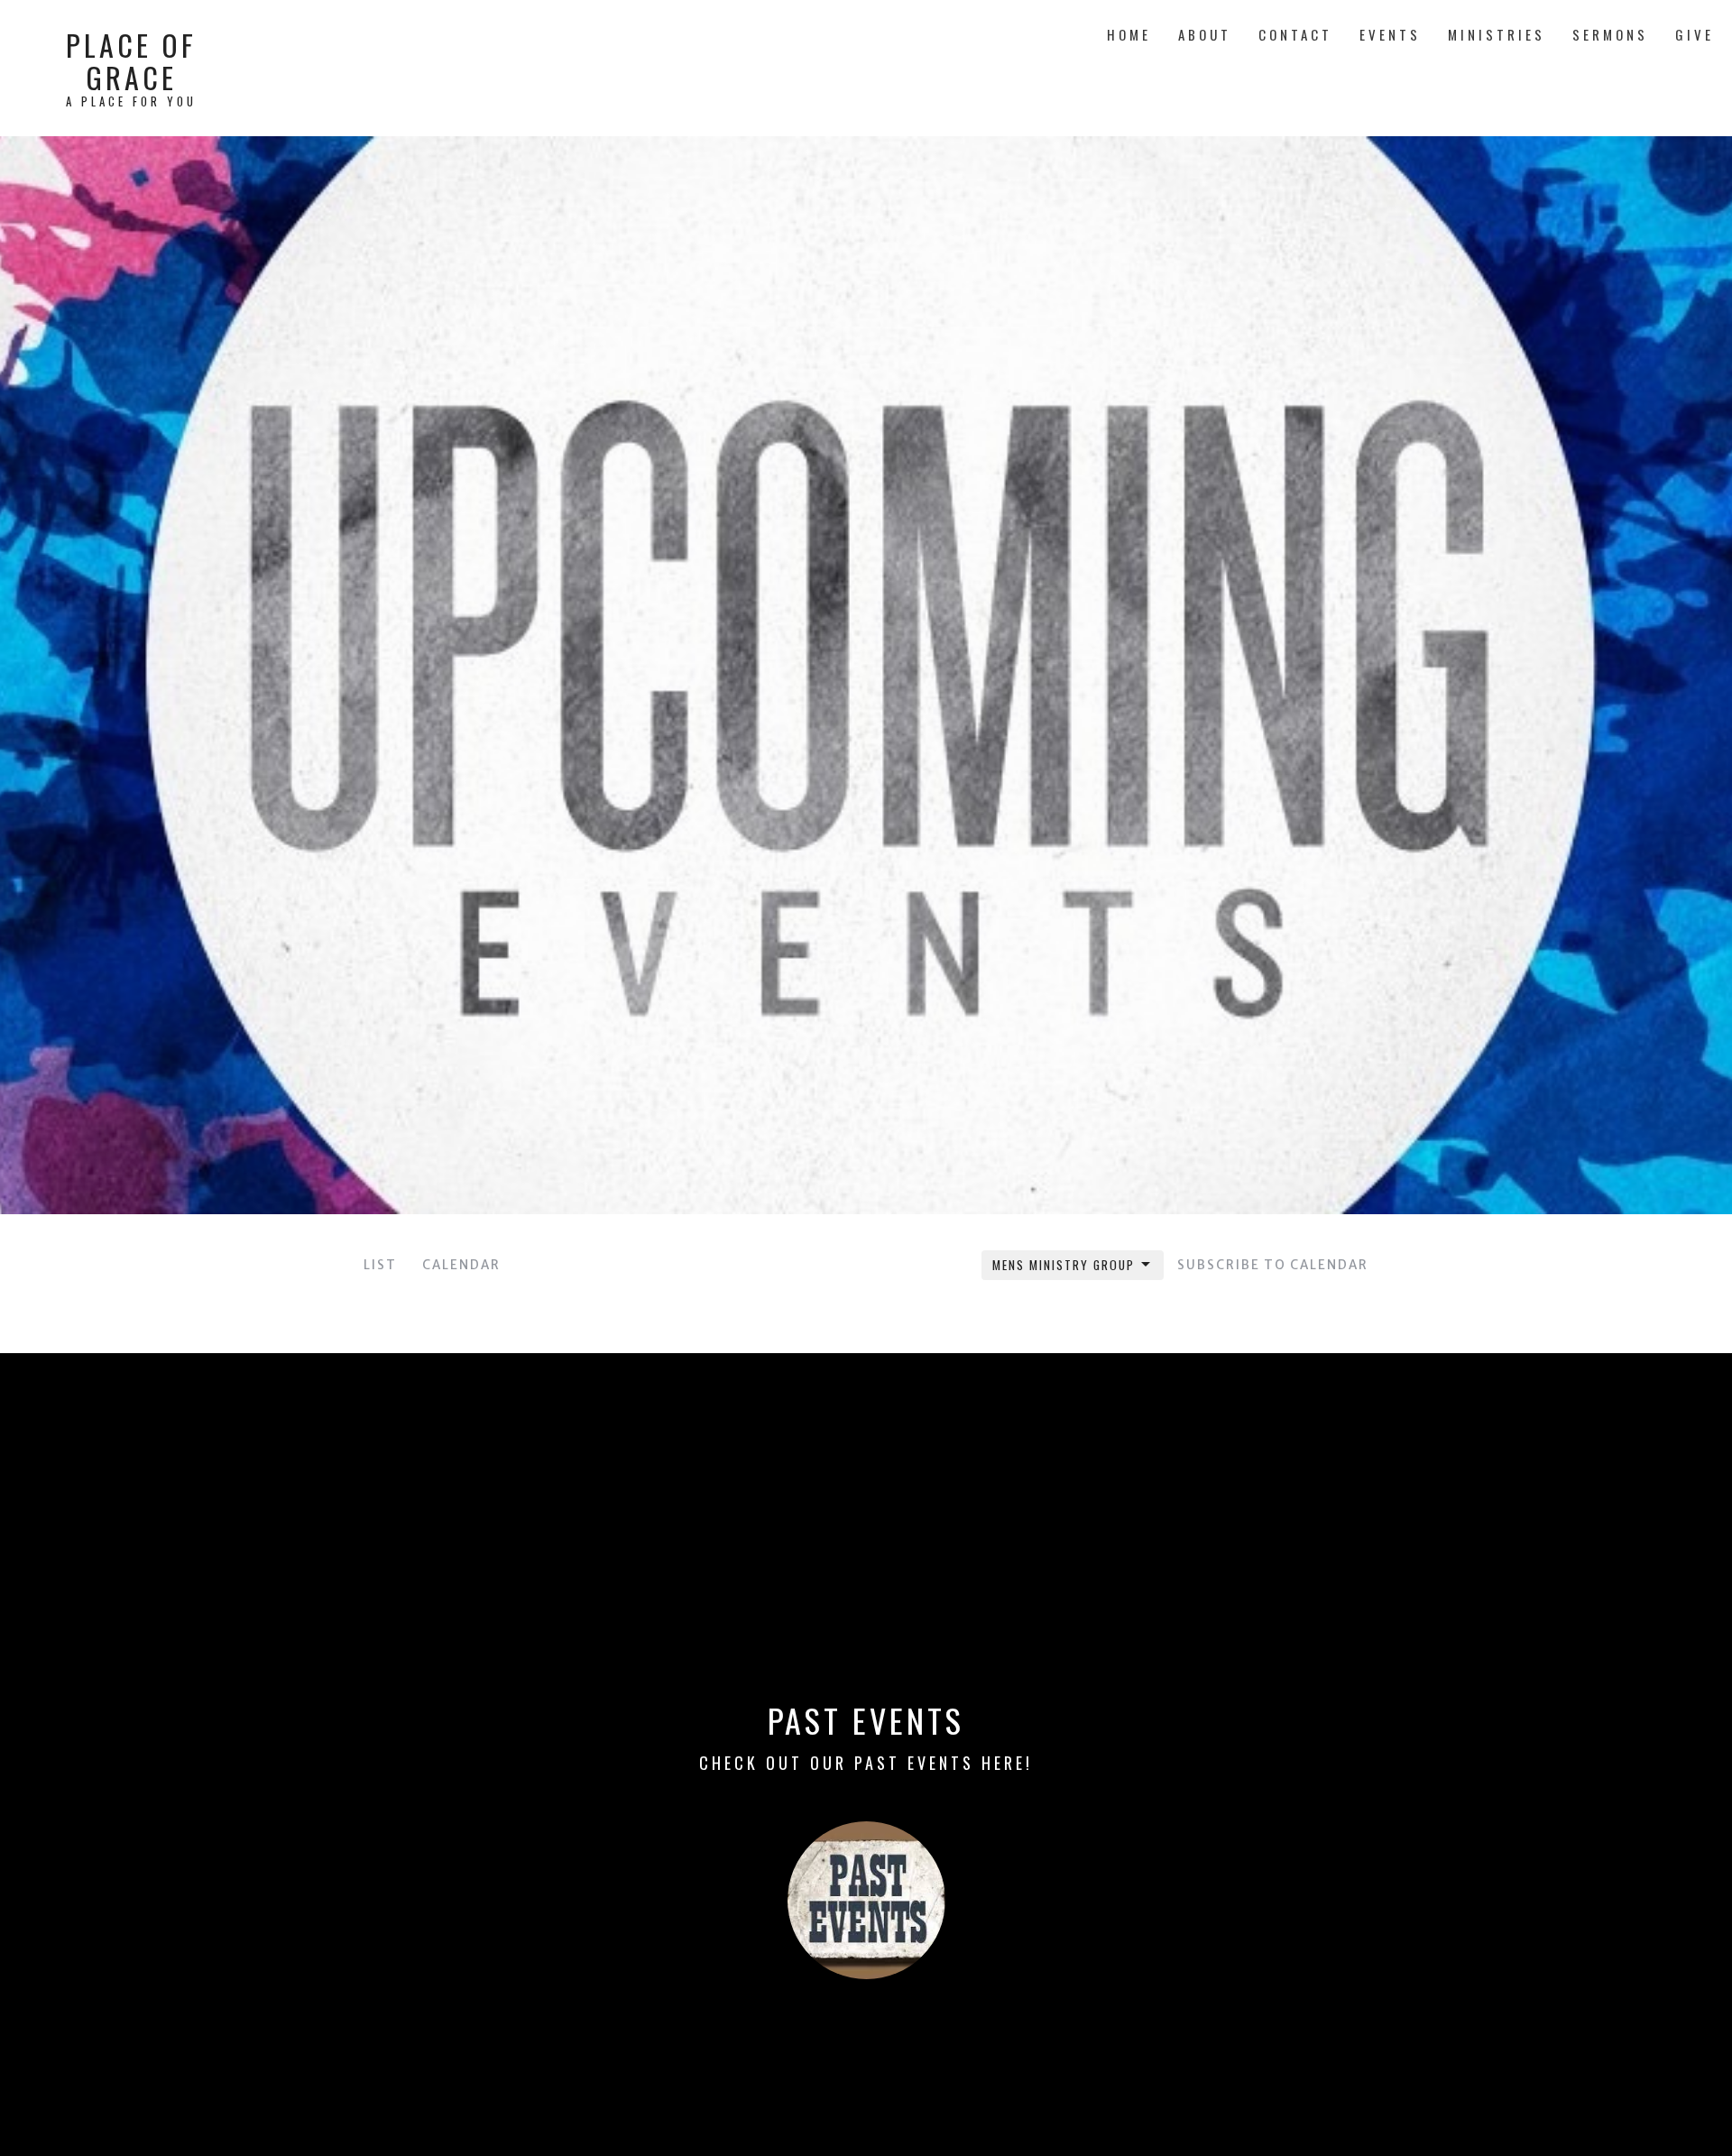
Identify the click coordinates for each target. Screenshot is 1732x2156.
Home (1129, 34)
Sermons (1610, 34)
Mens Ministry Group (1064, 1265)
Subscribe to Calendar (1273, 1265)
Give (1695, 34)
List (380, 1265)
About (1205, 34)
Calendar (461, 1265)
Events (1390, 34)
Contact (1295, 34)
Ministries (1497, 34)
